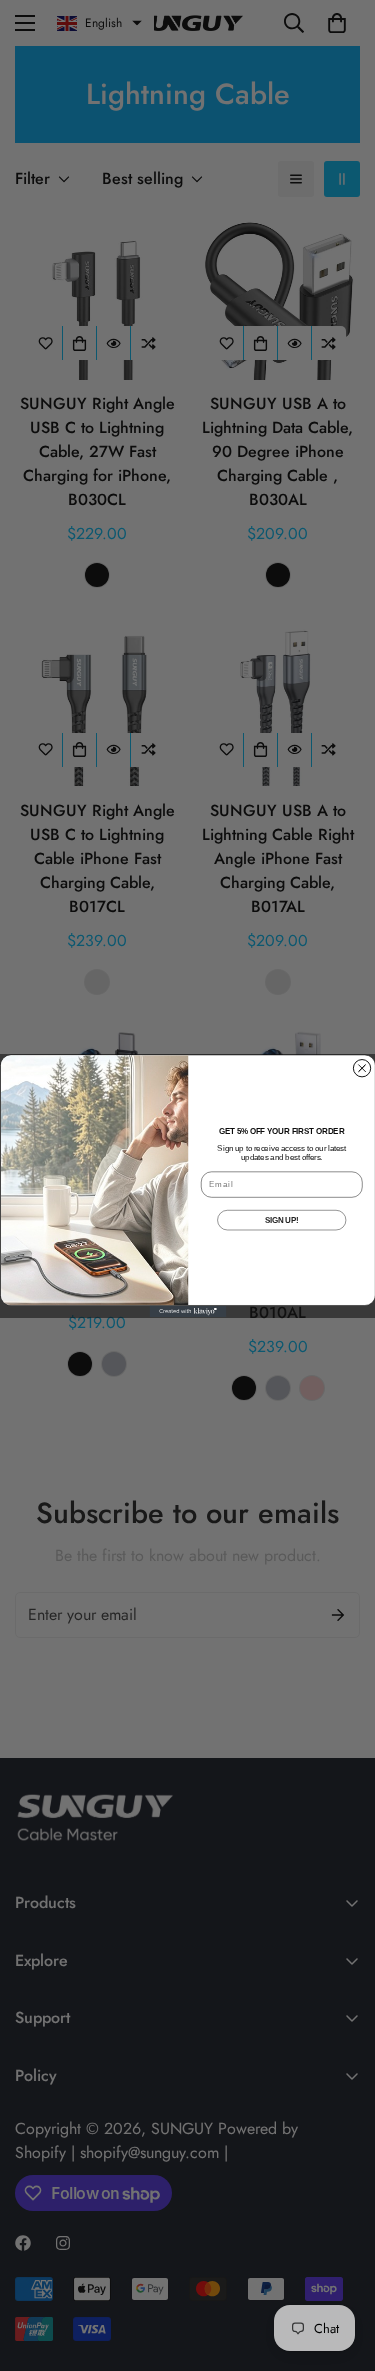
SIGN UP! (281, 1219)
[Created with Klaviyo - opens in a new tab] (187, 1311)
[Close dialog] (361, 1067)
